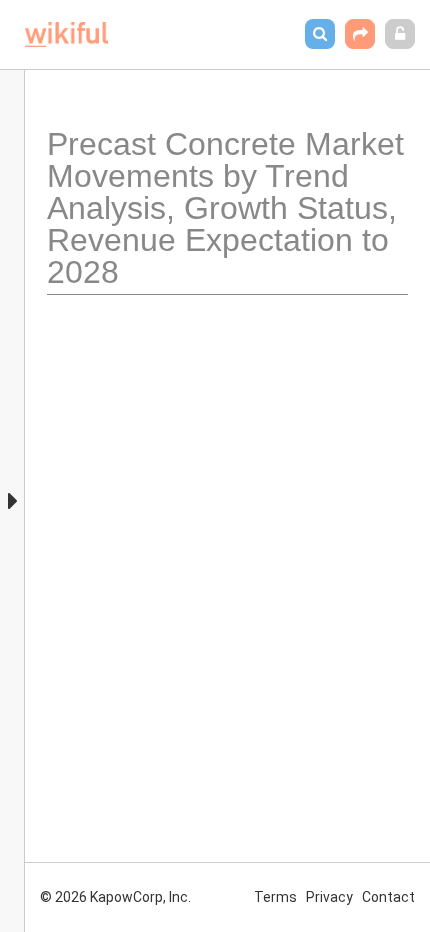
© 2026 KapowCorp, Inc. (115, 897)
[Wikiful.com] (66, 34)
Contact (388, 897)
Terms (275, 897)
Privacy (329, 897)
